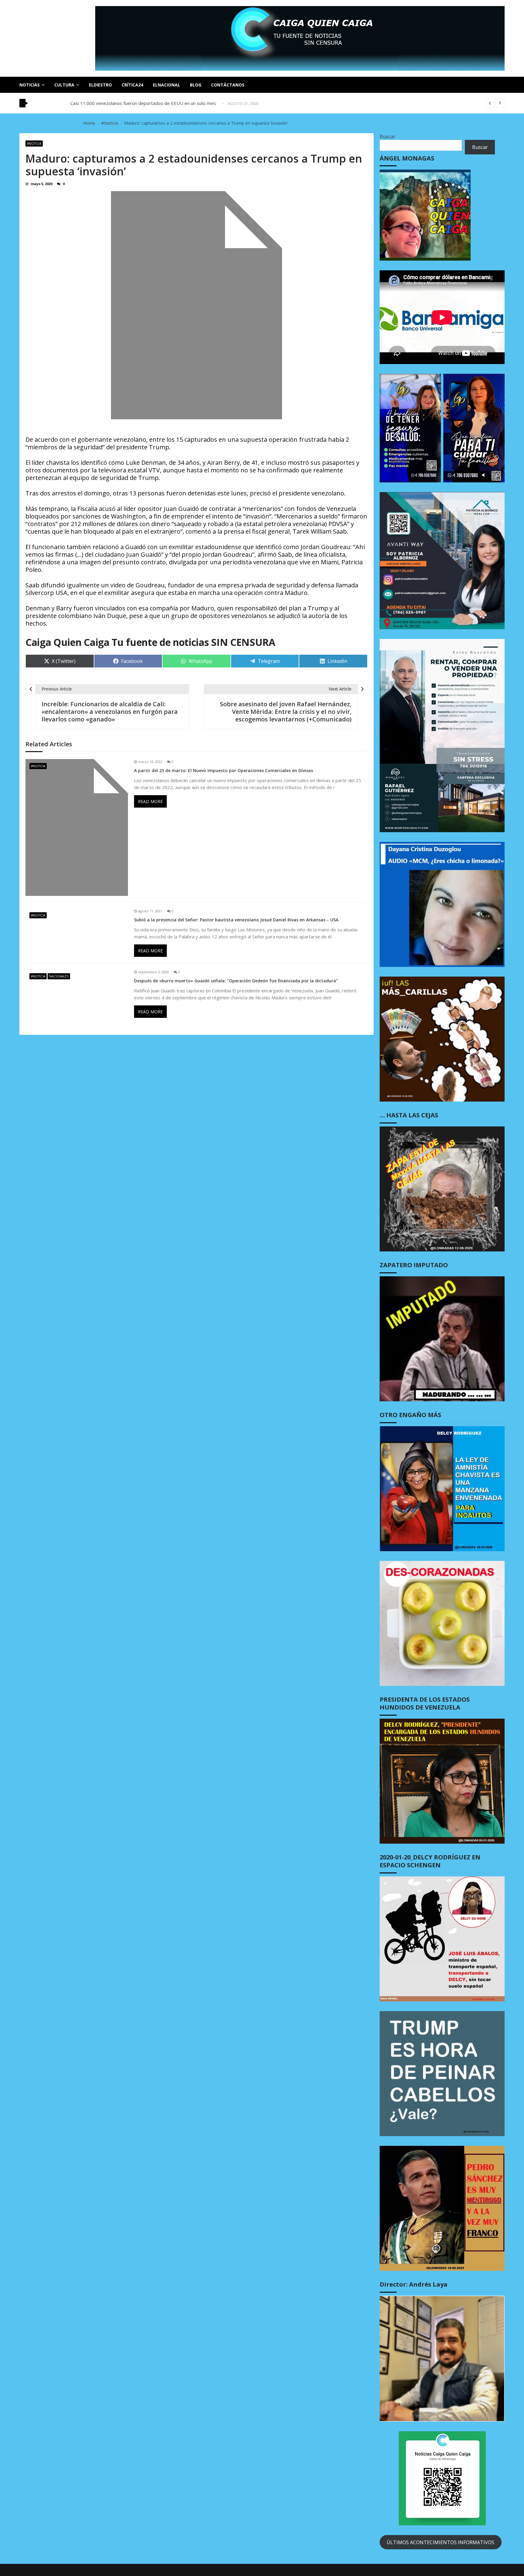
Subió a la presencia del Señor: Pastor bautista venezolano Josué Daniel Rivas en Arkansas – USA (236, 920)
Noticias (30, 85)
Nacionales (59, 976)
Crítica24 (132, 85)
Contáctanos (228, 85)
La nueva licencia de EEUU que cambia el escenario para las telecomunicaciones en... (157, 99)
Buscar (388, 137)
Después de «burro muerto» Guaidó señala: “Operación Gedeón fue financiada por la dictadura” (236, 981)
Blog (196, 85)
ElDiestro (100, 85)
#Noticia (34, 143)
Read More (150, 801)
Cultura (64, 85)
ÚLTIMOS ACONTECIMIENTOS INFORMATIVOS (440, 2542)
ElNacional (166, 85)
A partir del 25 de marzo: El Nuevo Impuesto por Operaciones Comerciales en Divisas (223, 771)
